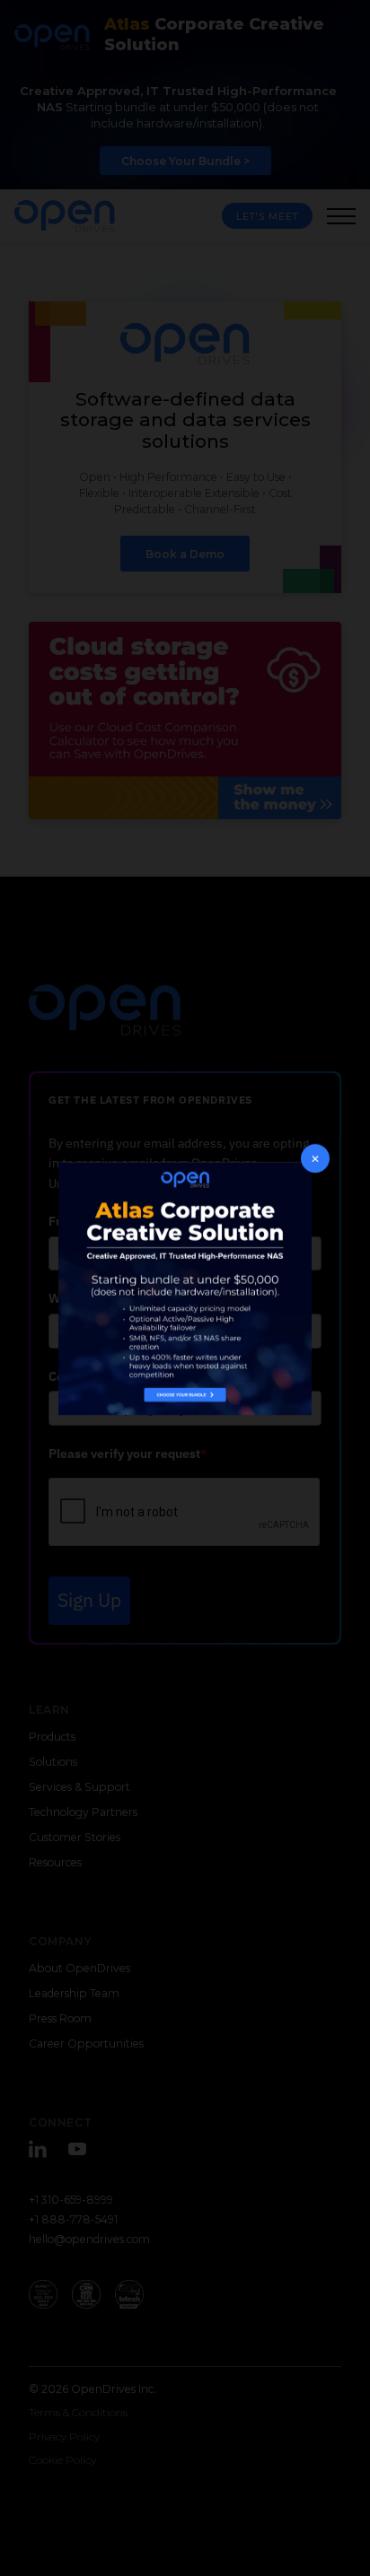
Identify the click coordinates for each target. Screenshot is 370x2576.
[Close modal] (315, 1158)
